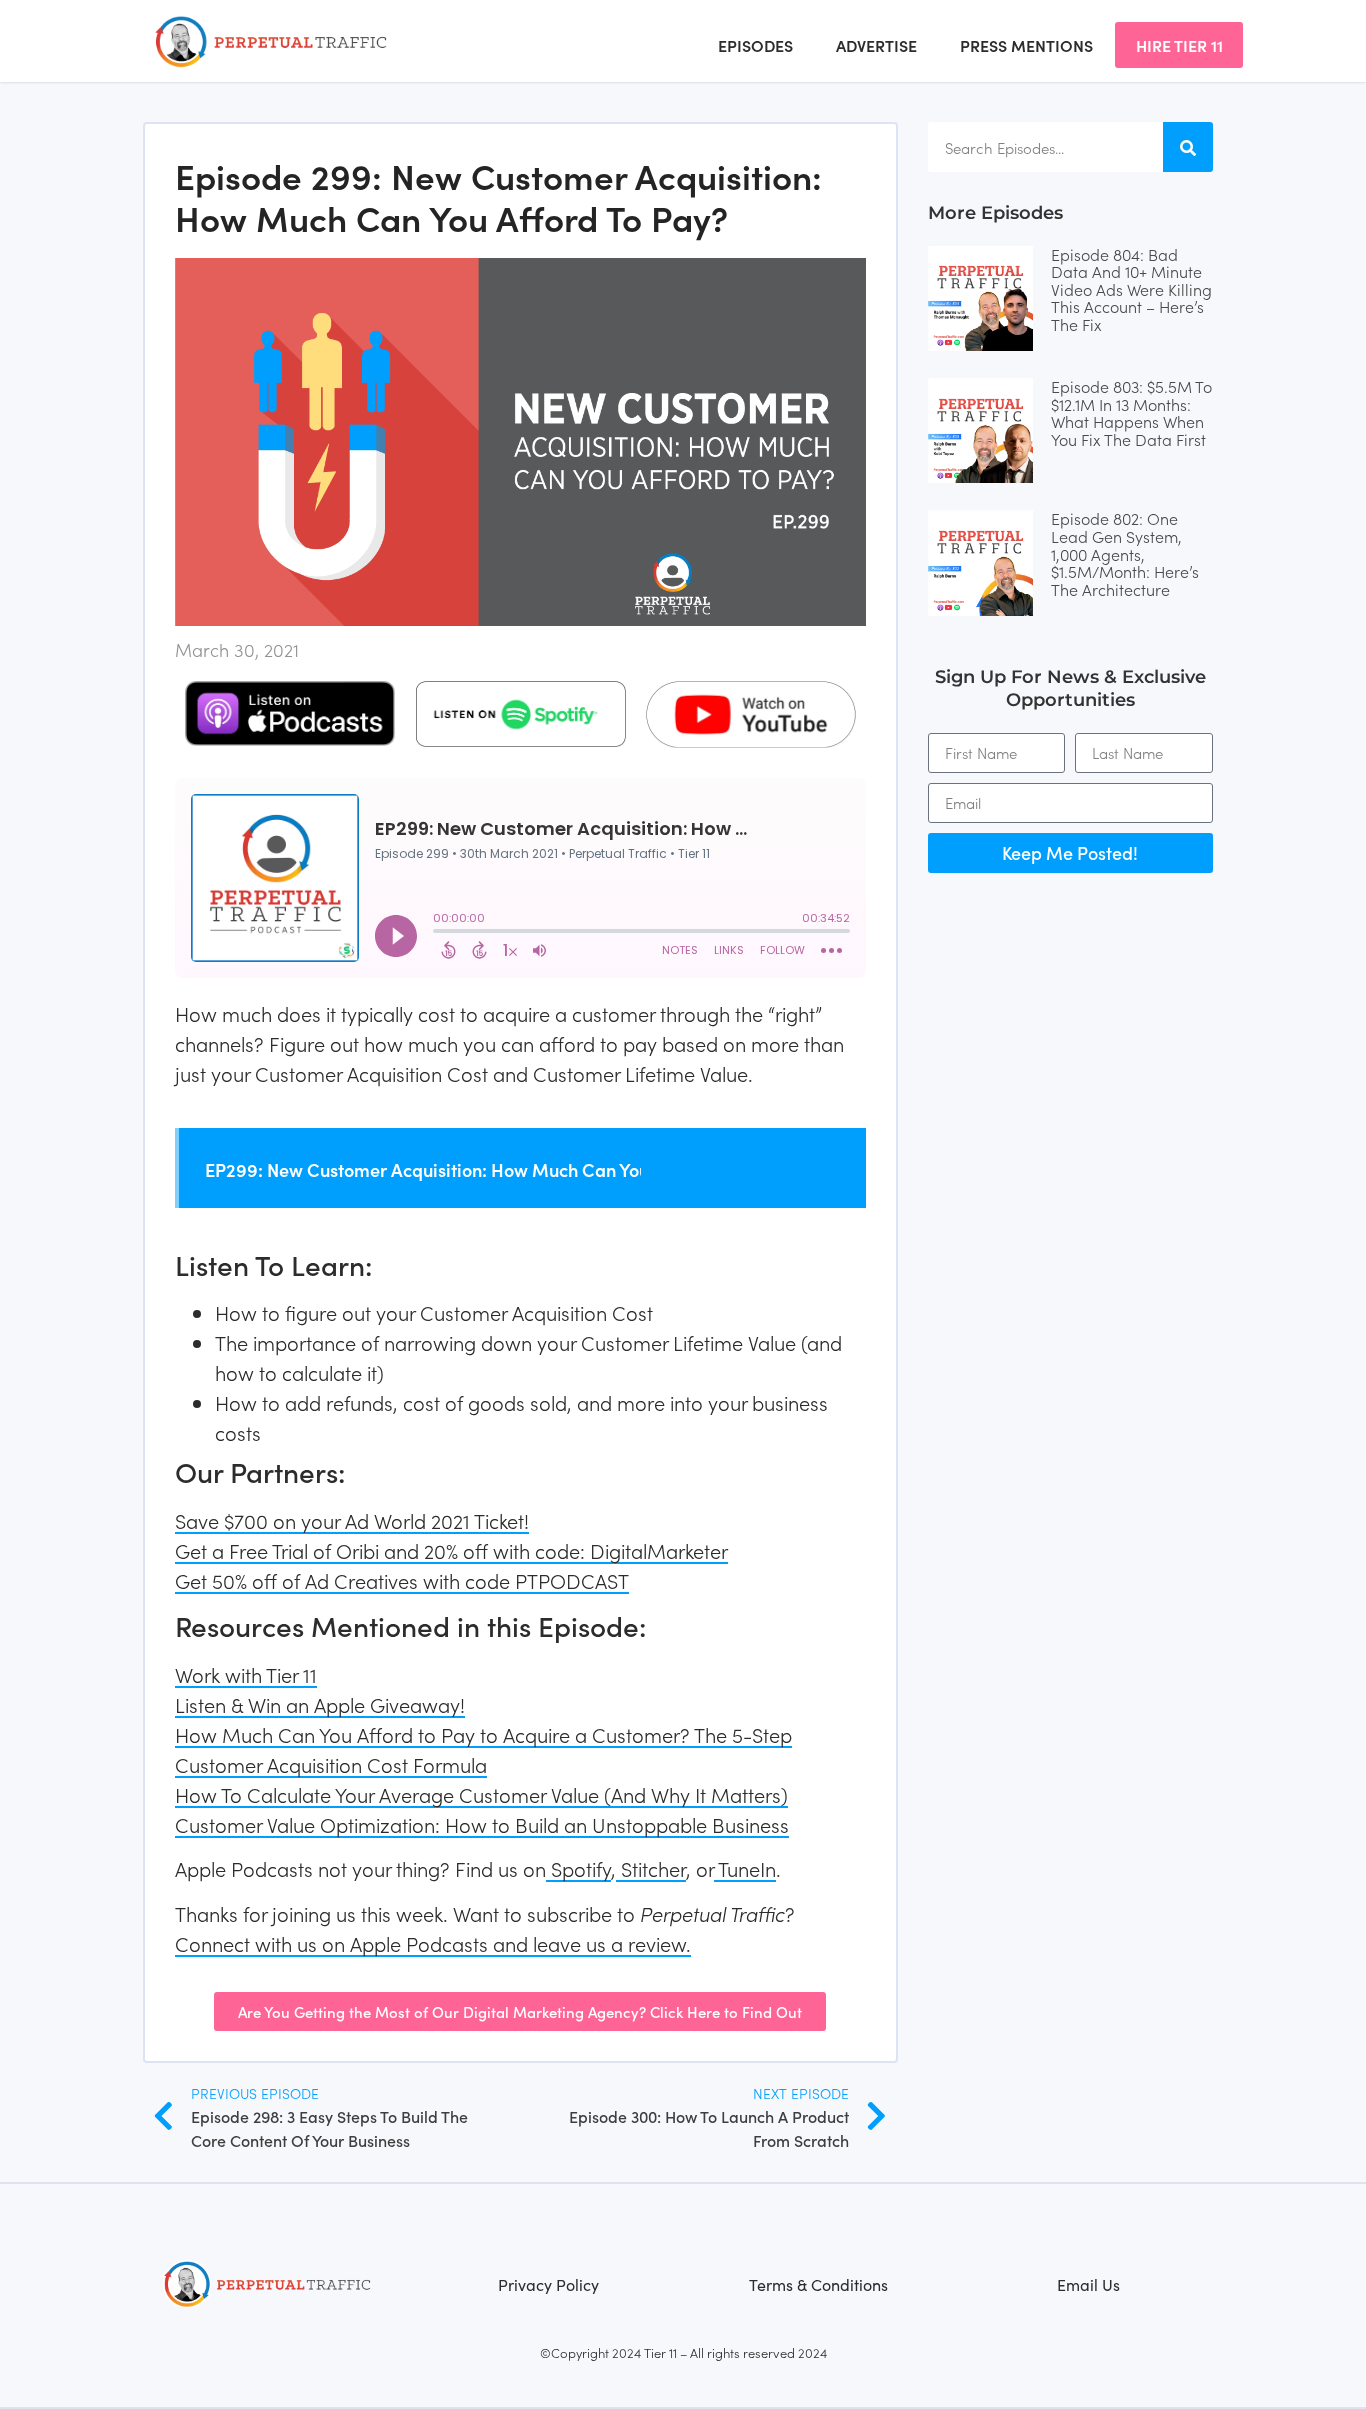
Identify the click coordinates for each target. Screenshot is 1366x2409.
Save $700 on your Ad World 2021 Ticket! (352, 1520)
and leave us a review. (589, 1943)
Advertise (876, 45)
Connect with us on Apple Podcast (327, 1943)
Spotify (578, 1868)
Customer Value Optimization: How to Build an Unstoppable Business (482, 1824)
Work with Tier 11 (246, 1674)
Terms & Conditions (818, 2284)
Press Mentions (1026, 45)
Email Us (1088, 2284)
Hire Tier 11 (1179, 45)
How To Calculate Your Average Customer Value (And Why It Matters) (481, 1794)
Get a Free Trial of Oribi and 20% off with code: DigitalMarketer (451, 1550)
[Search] (1188, 147)
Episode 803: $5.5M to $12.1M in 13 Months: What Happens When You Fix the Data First (1131, 412)
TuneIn (745, 1868)
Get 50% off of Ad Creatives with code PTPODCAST (402, 1580)
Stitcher (651, 1868)
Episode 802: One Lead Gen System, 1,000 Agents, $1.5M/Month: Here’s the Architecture (1125, 553)
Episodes (755, 45)
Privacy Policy (548, 2284)
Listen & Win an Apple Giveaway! (320, 1704)
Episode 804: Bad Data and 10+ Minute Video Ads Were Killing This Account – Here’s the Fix (1131, 289)
